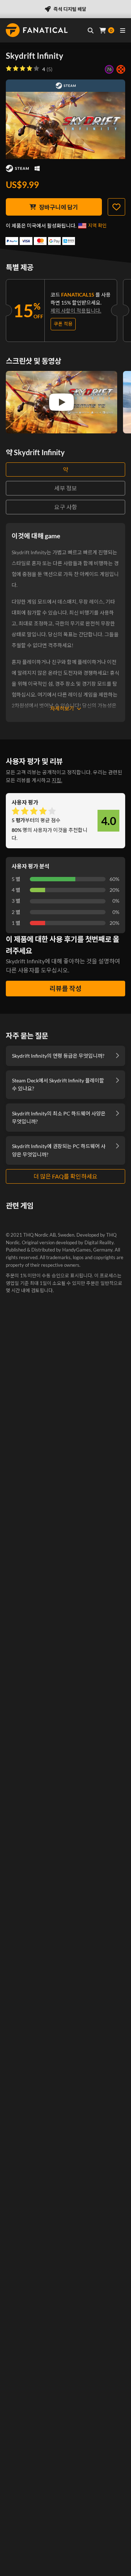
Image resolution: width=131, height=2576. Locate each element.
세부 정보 (66, 488)
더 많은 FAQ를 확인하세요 (65, 1176)
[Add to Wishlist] (116, 207)
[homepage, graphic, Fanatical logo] (37, 30)
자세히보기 (62, 708)
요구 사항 (66, 507)
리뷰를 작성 (65, 988)
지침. (57, 780)
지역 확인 (97, 225)
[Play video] (61, 402)
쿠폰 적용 (63, 324)
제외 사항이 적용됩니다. (76, 311)
